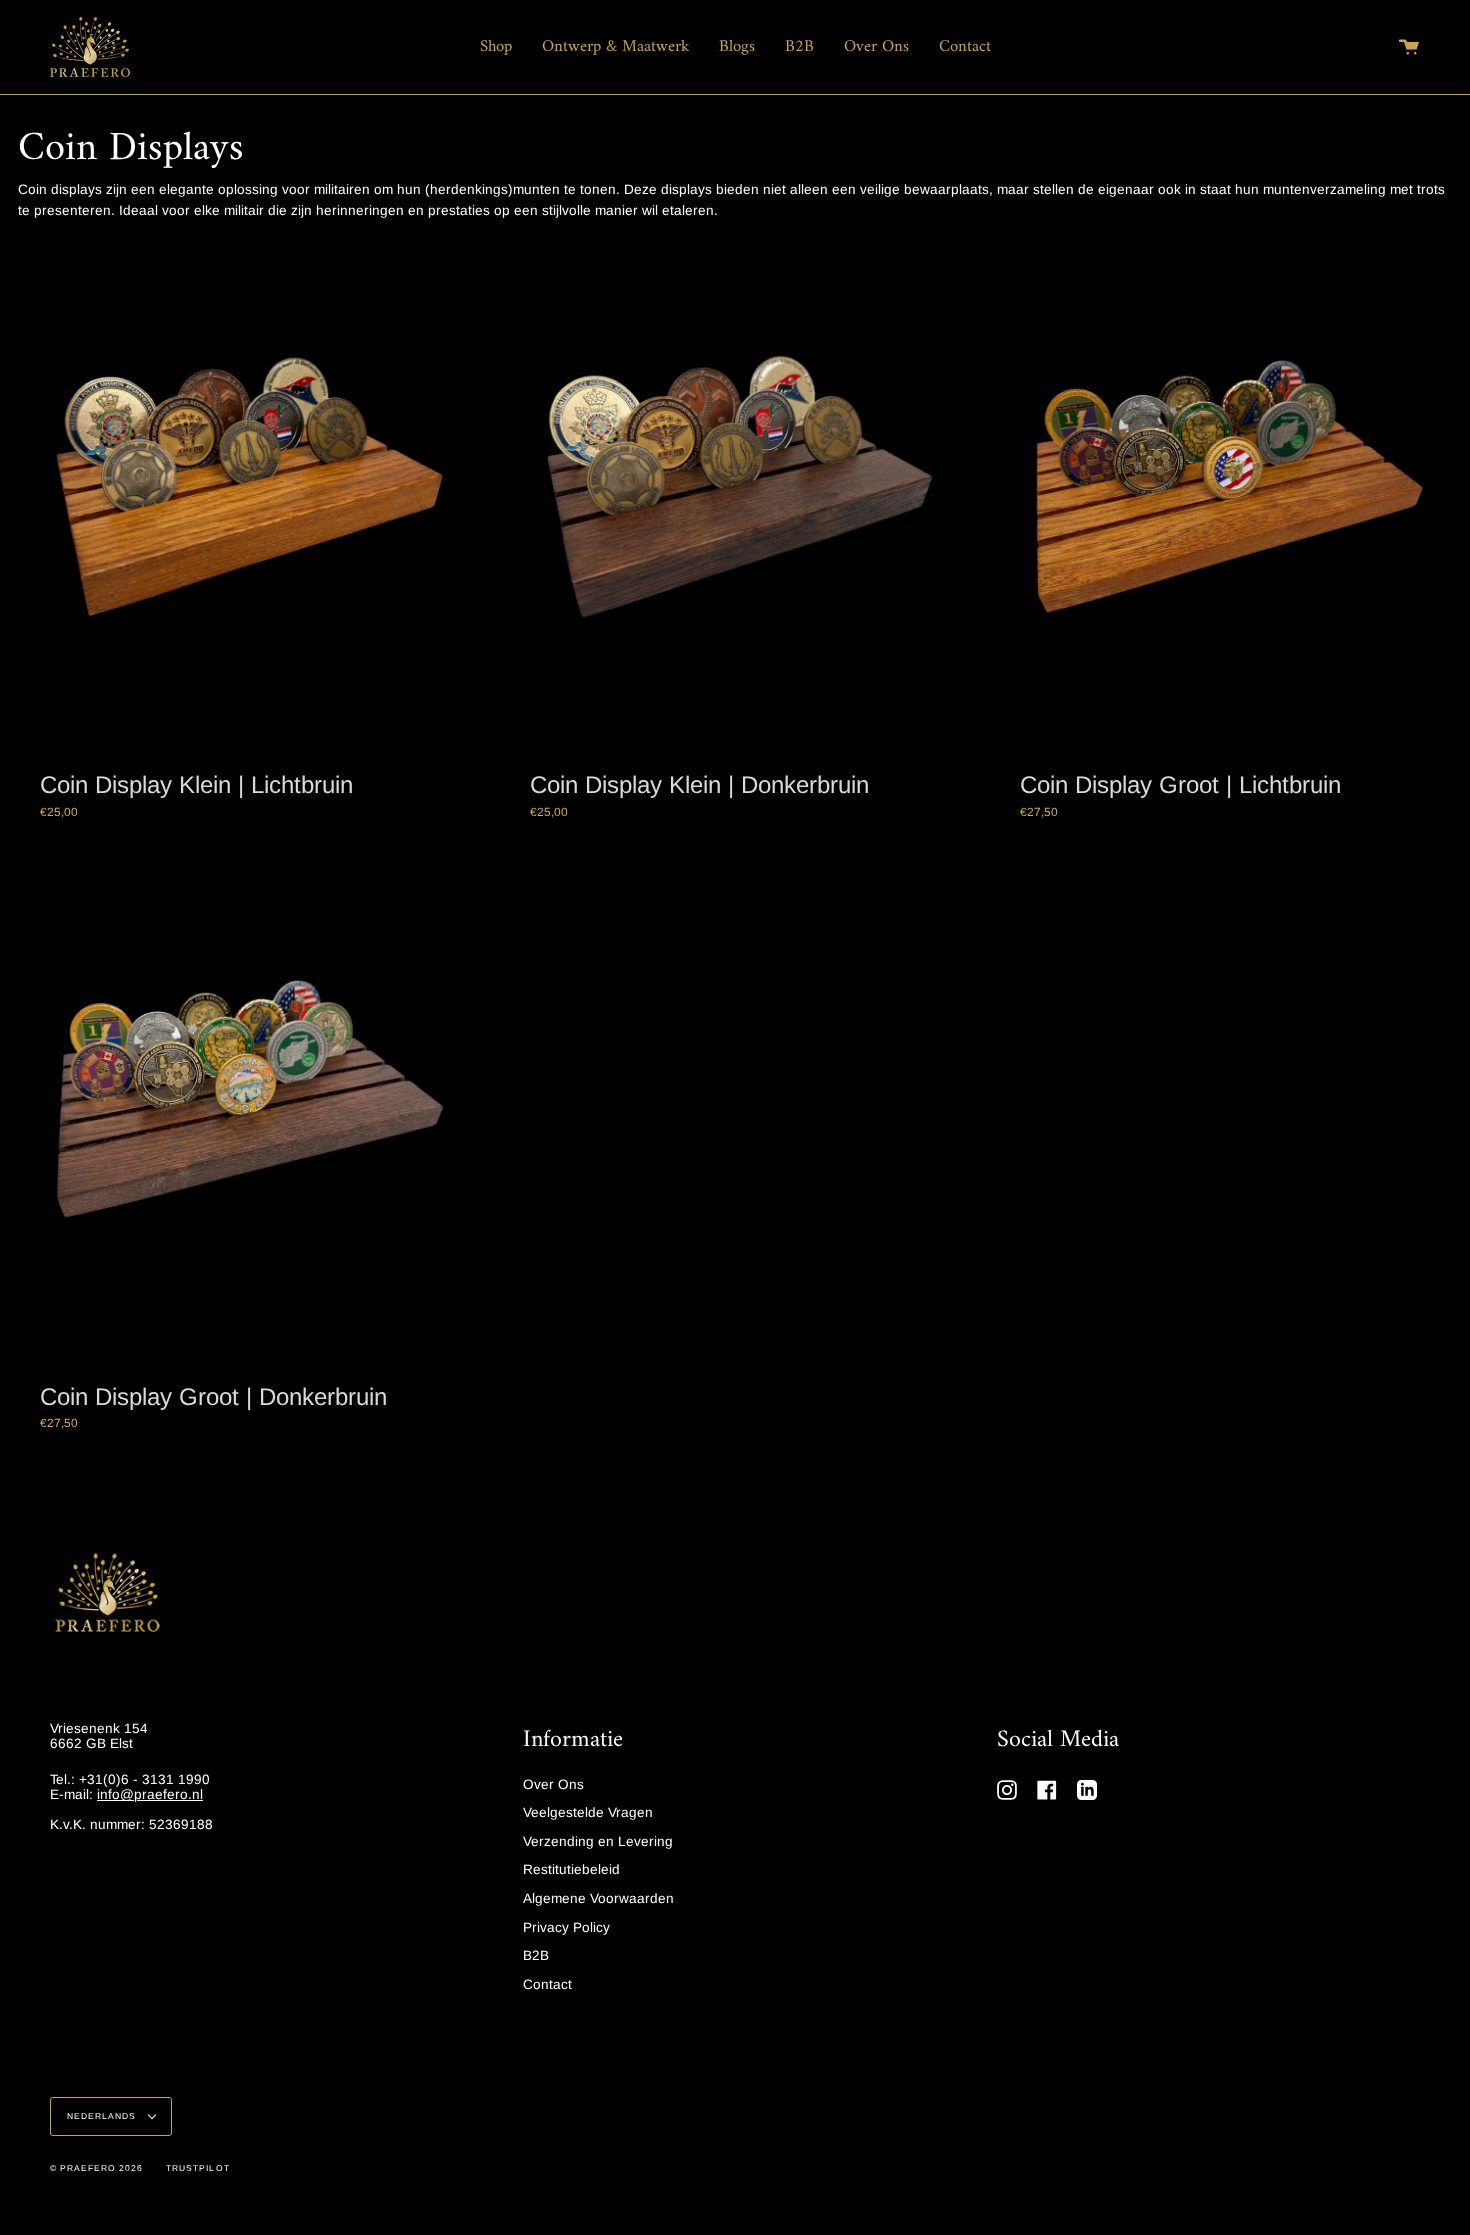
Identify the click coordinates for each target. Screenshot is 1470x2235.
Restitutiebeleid (571, 1869)
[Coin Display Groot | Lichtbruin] (1225, 496)
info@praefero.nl (150, 1794)
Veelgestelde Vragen (588, 1812)
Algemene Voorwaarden (598, 1898)
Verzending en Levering (598, 1841)
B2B (536, 1955)
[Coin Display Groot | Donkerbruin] (245, 1108)
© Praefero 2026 (96, 2168)
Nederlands (103, 2116)
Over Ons (553, 1784)
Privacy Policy (566, 1927)
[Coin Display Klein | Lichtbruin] (245, 496)
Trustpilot (197, 2168)
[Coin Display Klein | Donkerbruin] (735, 496)
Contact (547, 1984)
